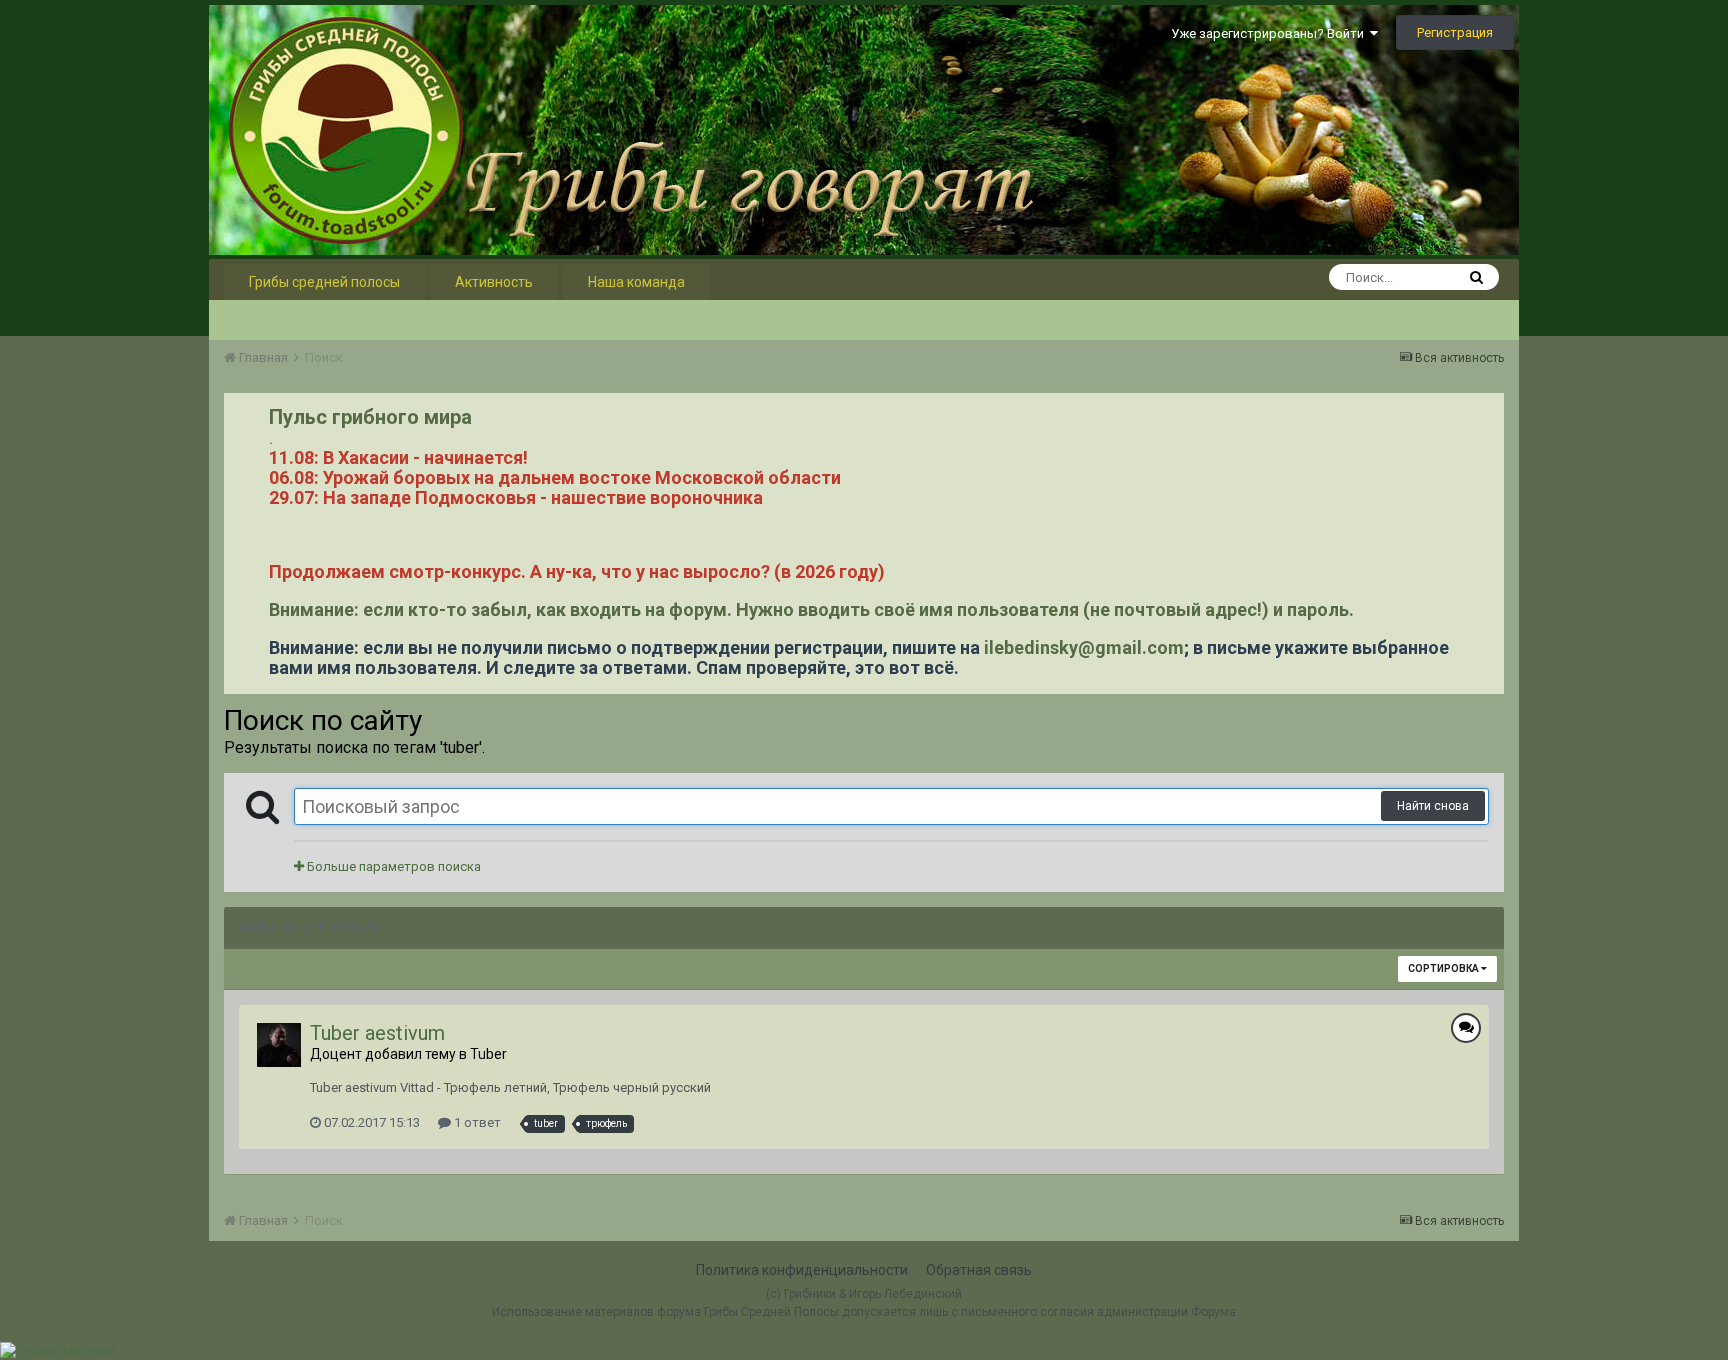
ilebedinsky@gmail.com (1084, 647)
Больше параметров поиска (392, 866)
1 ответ (476, 1122)
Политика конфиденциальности (802, 1270)
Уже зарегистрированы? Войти (1270, 33)
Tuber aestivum (377, 1033)
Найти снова (1433, 806)
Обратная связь (979, 1270)
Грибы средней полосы (324, 282)
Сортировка (1444, 968)
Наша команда (636, 282)
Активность (494, 282)
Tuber (488, 1054)
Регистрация (1455, 32)
